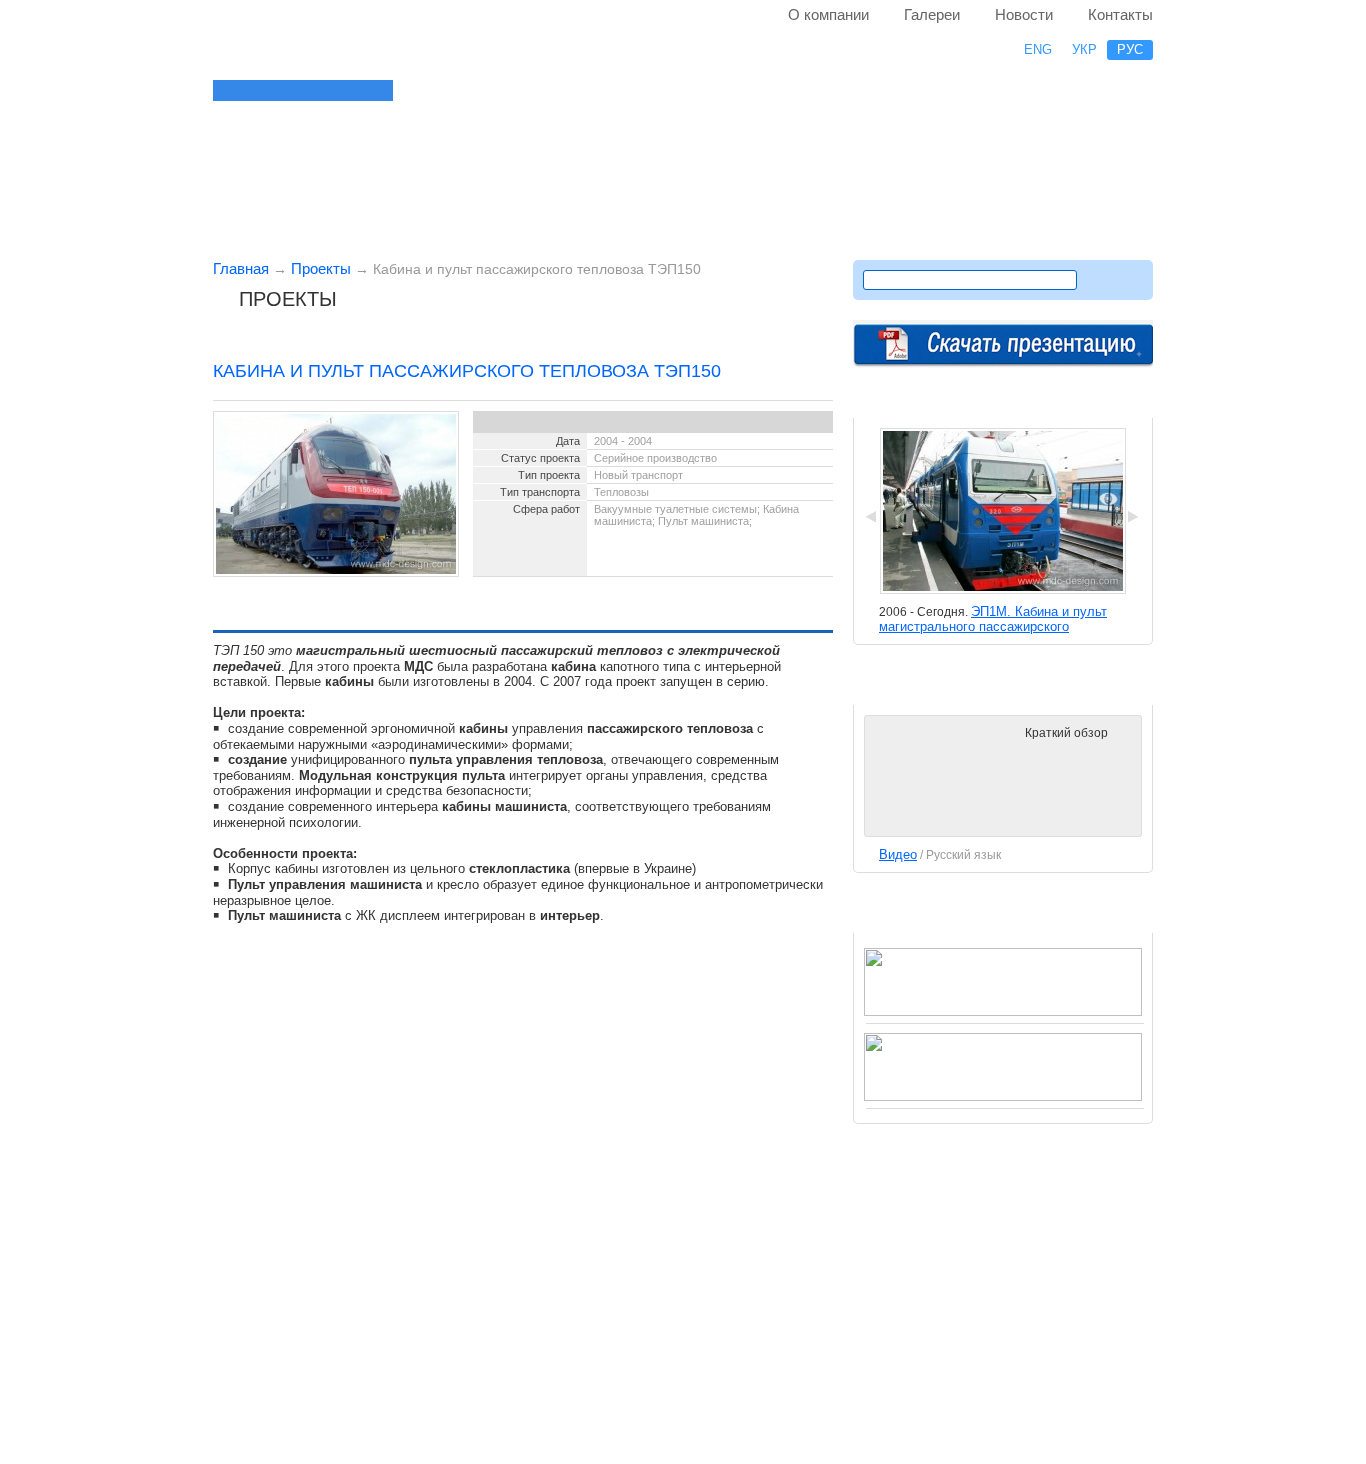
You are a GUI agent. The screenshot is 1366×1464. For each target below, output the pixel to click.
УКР (1084, 49)
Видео (898, 854)
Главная (241, 268)
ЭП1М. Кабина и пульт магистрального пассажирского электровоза (993, 626)
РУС (1130, 49)
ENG (1038, 49)
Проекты (321, 268)
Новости (1024, 14)
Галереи (932, 14)
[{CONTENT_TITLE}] (363, 90)
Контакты (1120, 14)
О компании (828, 14)
